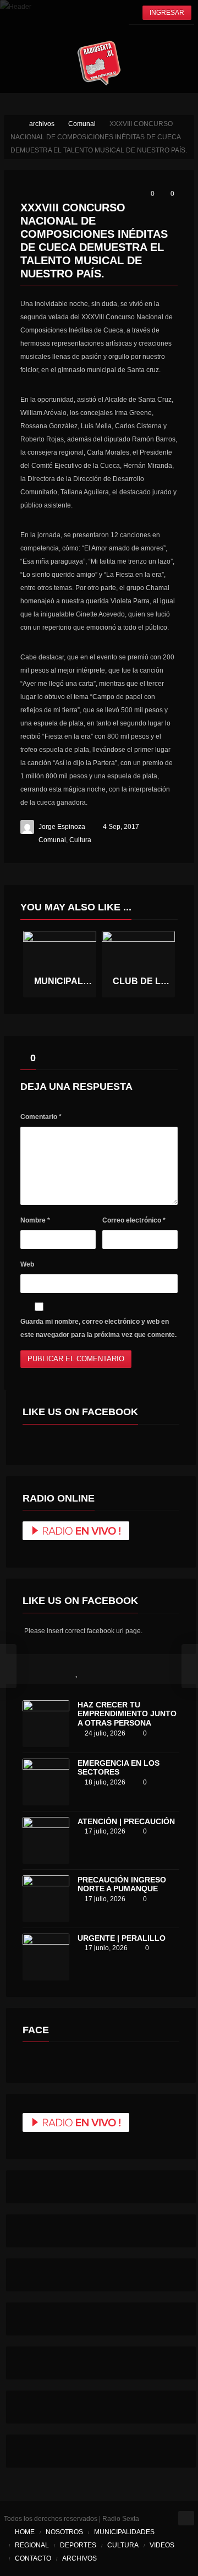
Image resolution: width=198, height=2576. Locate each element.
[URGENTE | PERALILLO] (46, 1957)
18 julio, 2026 (105, 1782)
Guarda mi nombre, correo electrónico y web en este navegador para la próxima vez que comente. (98, 1328)
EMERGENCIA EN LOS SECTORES (119, 1768)
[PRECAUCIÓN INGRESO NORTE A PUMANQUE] (46, 1899)
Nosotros (64, 2532)
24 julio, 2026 (105, 1733)
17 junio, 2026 (106, 1948)
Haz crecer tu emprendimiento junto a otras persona (127, 1714)
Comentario (41, 1117)
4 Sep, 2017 (121, 827)
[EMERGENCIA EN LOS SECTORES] (46, 1782)
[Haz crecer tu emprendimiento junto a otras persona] (46, 1724)
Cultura (80, 840)
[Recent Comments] (124, 1672)
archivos (79, 2558)
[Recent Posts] (30, 1672)
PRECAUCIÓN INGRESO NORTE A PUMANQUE (122, 1884)
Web (27, 1264)
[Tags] (172, 1672)
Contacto (33, 2558)
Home (25, 2532)
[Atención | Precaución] (46, 1840)
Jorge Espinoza (62, 827)
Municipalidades (124, 2532)
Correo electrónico (134, 1220)
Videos (162, 2545)
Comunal (52, 840)
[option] (60, 964)
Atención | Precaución (126, 1821)
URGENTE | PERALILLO (122, 1938)
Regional (32, 2545)
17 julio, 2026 (105, 1831)
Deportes (78, 2545)
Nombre (35, 1220)
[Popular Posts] (77, 1672)
